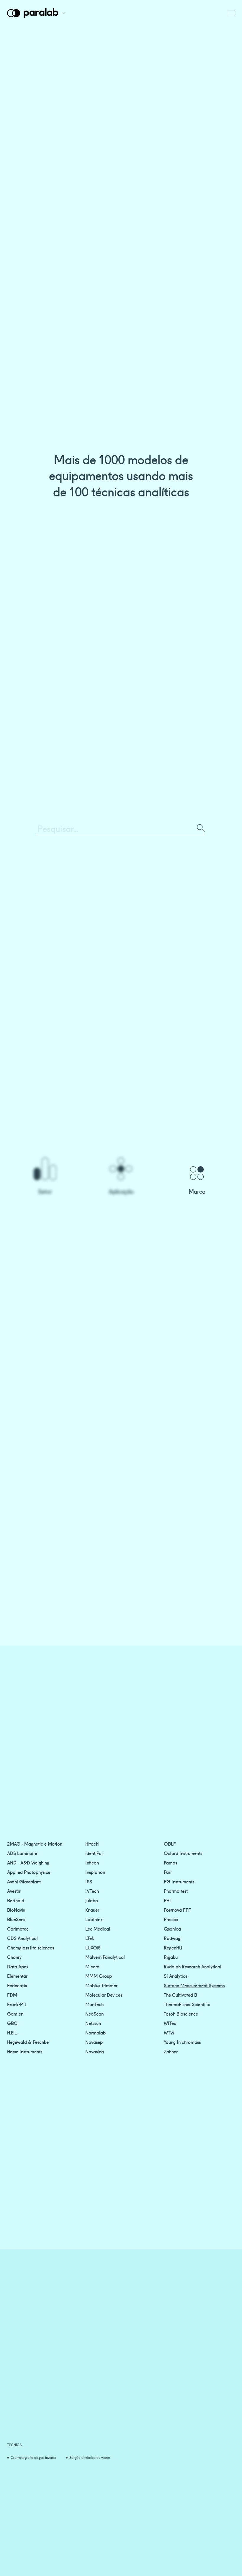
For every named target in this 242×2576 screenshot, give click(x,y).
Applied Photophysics (28, 1872)
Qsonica (172, 1929)
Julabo (92, 1900)
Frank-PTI (17, 2004)
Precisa (171, 1919)
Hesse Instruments (25, 2051)
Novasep (94, 2042)
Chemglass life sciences (31, 1947)
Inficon (92, 1862)
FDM (12, 1995)
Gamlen (15, 2014)
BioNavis (16, 1910)
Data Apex (18, 1966)
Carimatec (18, 1929)
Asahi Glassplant (24, 1881)
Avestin (14, 1891)
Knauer (92, 1910)
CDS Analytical (22, 1938)
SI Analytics (175, 1976)
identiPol (94, 1853)
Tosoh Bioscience (181, 2014)
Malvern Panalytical (105, 1957)
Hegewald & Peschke (28, 2042)
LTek (90, 1938)
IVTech (92, 1891)
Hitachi (92, 1844)
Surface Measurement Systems (194, 1985)
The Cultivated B (180, 1995)
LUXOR (93, 1947)
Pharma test (176, 1891)
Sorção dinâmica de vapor (90, 2457)
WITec (170, 2023)
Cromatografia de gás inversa (33, 2457)
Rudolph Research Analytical (193, 1966)
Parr (168, 1872)
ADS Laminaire (22, 1853)
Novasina (95, 2051)
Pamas (170, 1862)
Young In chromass (182, 2042)
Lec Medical (98, 1929)
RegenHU (173, 1947)
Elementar (17, 1976)
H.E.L (12, 2032)
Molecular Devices (104, 1995)
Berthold (16, 1900)
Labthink (94, 1919)
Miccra (92, 1966)
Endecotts (17, 1985)
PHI (167, 1900)
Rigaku (171, 1957)
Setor (45, 1191)
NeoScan (94, 2014)
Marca (197, 1191)
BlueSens (16, 1919)
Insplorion (95, 1872)
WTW (169, 2032)
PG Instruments (179, 1881)
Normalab (95, 2032)
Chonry (14, 1957)
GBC (12, 2023)
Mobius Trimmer (101, 1985)
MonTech (94, 2004)
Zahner (171, 2051)
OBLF (170, 1844)
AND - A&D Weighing (28, 1862)
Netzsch (93, 2023)
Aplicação (121, 1191)
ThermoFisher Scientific (187, 2004)
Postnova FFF (177, 1910)
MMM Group (99, 1976)
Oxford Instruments (183, 1853)
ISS (89, 1881)
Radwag (172, 1938)
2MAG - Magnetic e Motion (35, 1844)
